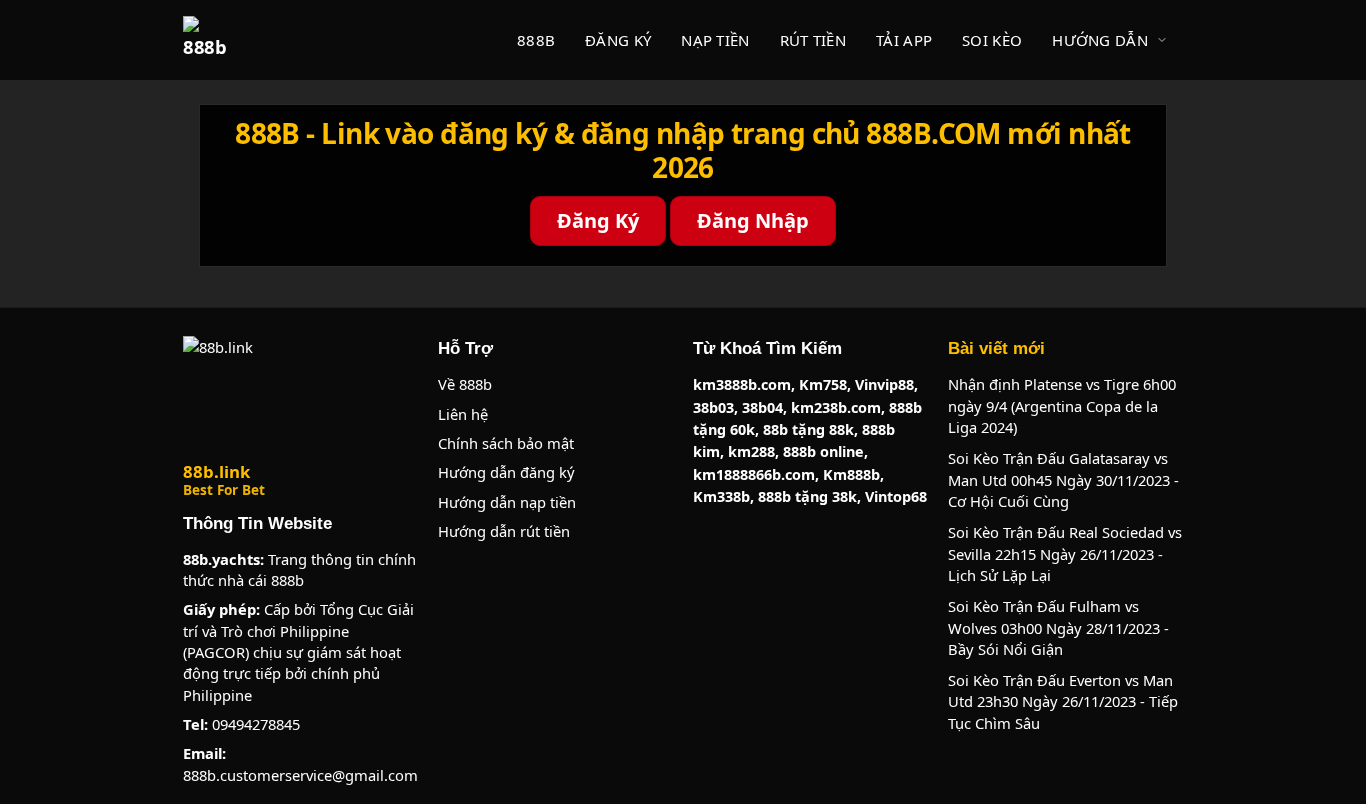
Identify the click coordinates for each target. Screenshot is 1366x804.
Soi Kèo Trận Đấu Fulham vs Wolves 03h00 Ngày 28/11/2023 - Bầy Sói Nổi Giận (1058, 627)
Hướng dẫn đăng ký (506, 472)
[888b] (207, 40)
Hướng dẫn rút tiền (504, 531)
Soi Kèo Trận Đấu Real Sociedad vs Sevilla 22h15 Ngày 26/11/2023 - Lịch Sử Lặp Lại (1065, 553)
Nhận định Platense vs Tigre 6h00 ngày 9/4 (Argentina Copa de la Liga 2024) (1062, 405)
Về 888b (465, 384)
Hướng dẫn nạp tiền (507, 502)
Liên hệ (463, 414)
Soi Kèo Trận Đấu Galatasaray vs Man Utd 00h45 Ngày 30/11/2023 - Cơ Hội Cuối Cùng (1063, 479)
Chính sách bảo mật (506, 443)
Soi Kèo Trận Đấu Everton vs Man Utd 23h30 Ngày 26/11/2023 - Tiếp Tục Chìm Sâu (1063, 701)
